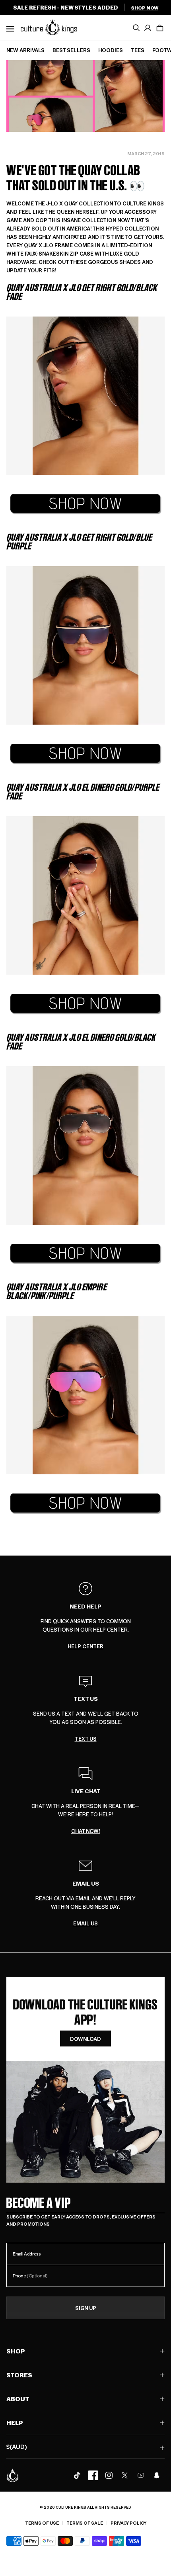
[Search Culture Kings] (136, 28)
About (18, 2399)
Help (15, 2423)
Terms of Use (42, 2523)
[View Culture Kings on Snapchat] (157, 2475)
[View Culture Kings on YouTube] (141, 2475)
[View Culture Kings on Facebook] (93, 2475)
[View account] (148, 28)
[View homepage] (49, 27)
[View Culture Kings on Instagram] (109, 2475)
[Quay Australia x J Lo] (85, 504)
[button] (160, 28)
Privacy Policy (128, 2523)
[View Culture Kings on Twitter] (125, 2475)
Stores (19, 2375)
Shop (16, 2351)
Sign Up (86, 2308)
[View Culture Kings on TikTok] (77, 2475)
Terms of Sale (85, 2523)
